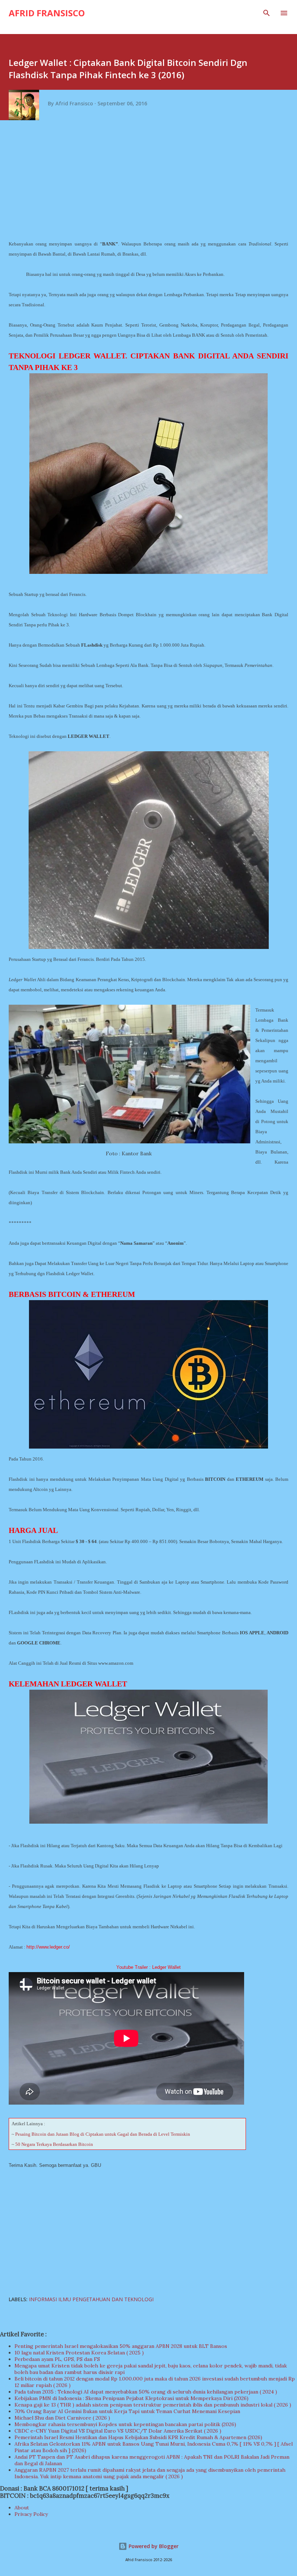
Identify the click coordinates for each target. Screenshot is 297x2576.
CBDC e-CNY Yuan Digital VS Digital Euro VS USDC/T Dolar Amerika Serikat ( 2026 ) (118, 2431)
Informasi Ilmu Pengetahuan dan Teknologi (91, 2299)
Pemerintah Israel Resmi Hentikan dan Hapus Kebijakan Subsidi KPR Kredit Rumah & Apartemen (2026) (138, 2437)
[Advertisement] (151, 182)
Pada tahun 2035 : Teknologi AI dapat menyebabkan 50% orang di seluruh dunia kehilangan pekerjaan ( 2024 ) (146, 2392)
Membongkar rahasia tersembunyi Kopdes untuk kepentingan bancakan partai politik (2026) (125, 2424)
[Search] (267, 13)
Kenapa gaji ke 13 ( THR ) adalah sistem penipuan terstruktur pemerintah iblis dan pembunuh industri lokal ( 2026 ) (153, 2405)
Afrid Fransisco (47, 13)
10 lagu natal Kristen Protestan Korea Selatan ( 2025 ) (79, 2353)
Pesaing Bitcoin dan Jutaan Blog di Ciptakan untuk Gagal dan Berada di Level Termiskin (103, 2134)
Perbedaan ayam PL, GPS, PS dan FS (57, 2359)
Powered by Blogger (153, 2546)
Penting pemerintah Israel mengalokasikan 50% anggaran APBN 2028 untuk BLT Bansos (121, 2346)
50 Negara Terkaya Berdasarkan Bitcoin (54, 2144)
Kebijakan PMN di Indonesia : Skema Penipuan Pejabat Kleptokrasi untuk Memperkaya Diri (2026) (131, 2398)
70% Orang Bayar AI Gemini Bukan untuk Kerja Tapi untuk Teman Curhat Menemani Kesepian (127, 2411)
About (22, 2508)
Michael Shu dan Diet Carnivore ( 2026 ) (62, 2418)
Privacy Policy (31, 2514)
